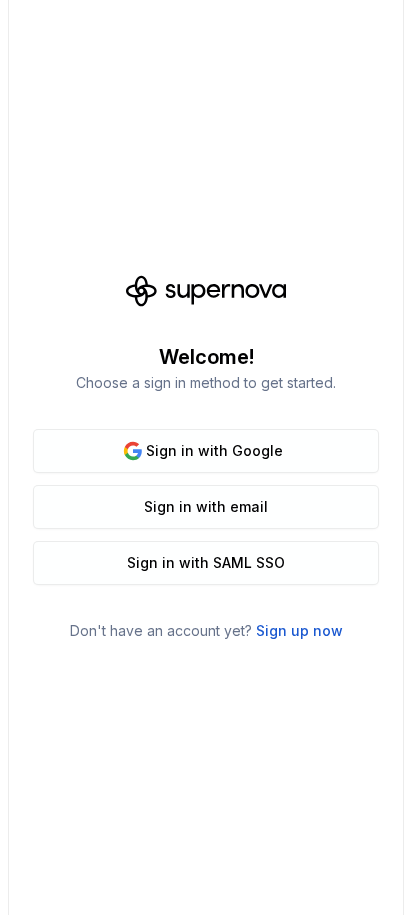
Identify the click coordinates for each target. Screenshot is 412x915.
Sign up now (299, 630)
